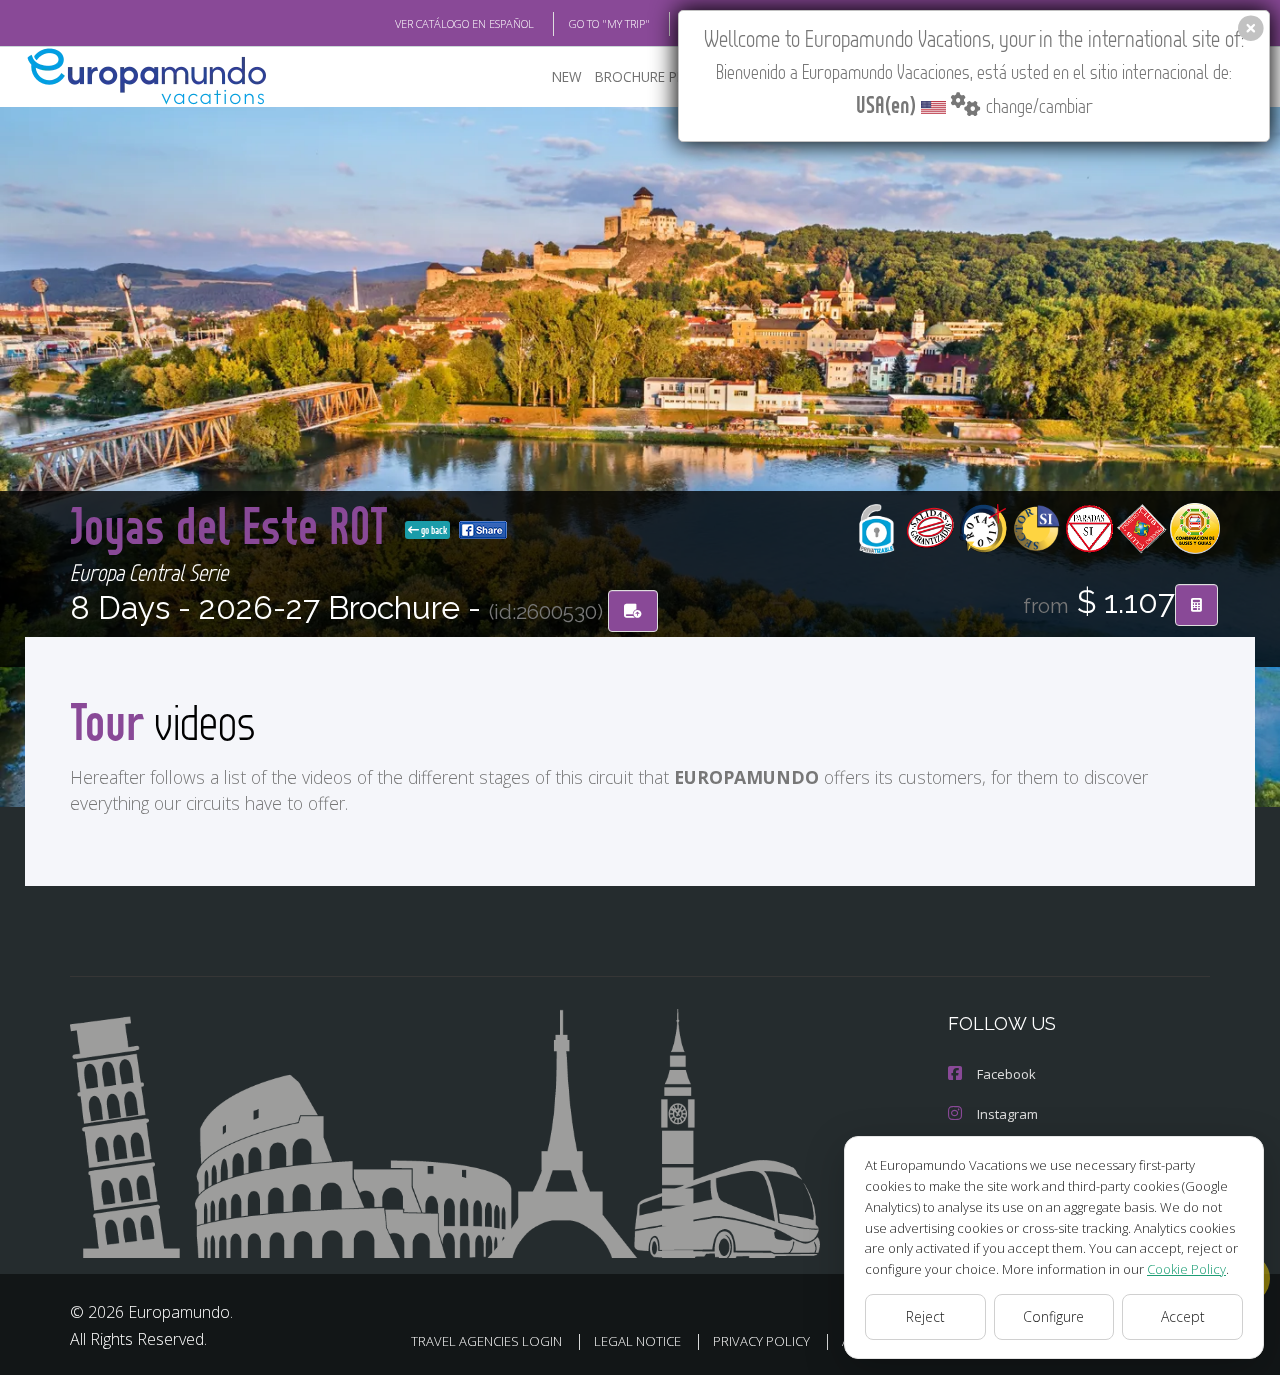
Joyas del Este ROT (233, 524)
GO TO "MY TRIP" (609, 23)
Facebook (1006, 1074)
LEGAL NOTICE (637, 1341)
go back (433, 530)
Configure (1053, 1316)
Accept (1183, 1316)
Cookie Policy (1186, 1269)
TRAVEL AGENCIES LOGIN (486, 1341)
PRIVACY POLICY (761, 1341)
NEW (567, 76)
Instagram (1007, 1114)
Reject (925, 1316)
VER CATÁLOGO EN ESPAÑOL (464, 23)
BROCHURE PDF (644, 76)
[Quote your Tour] (1196, 605)
